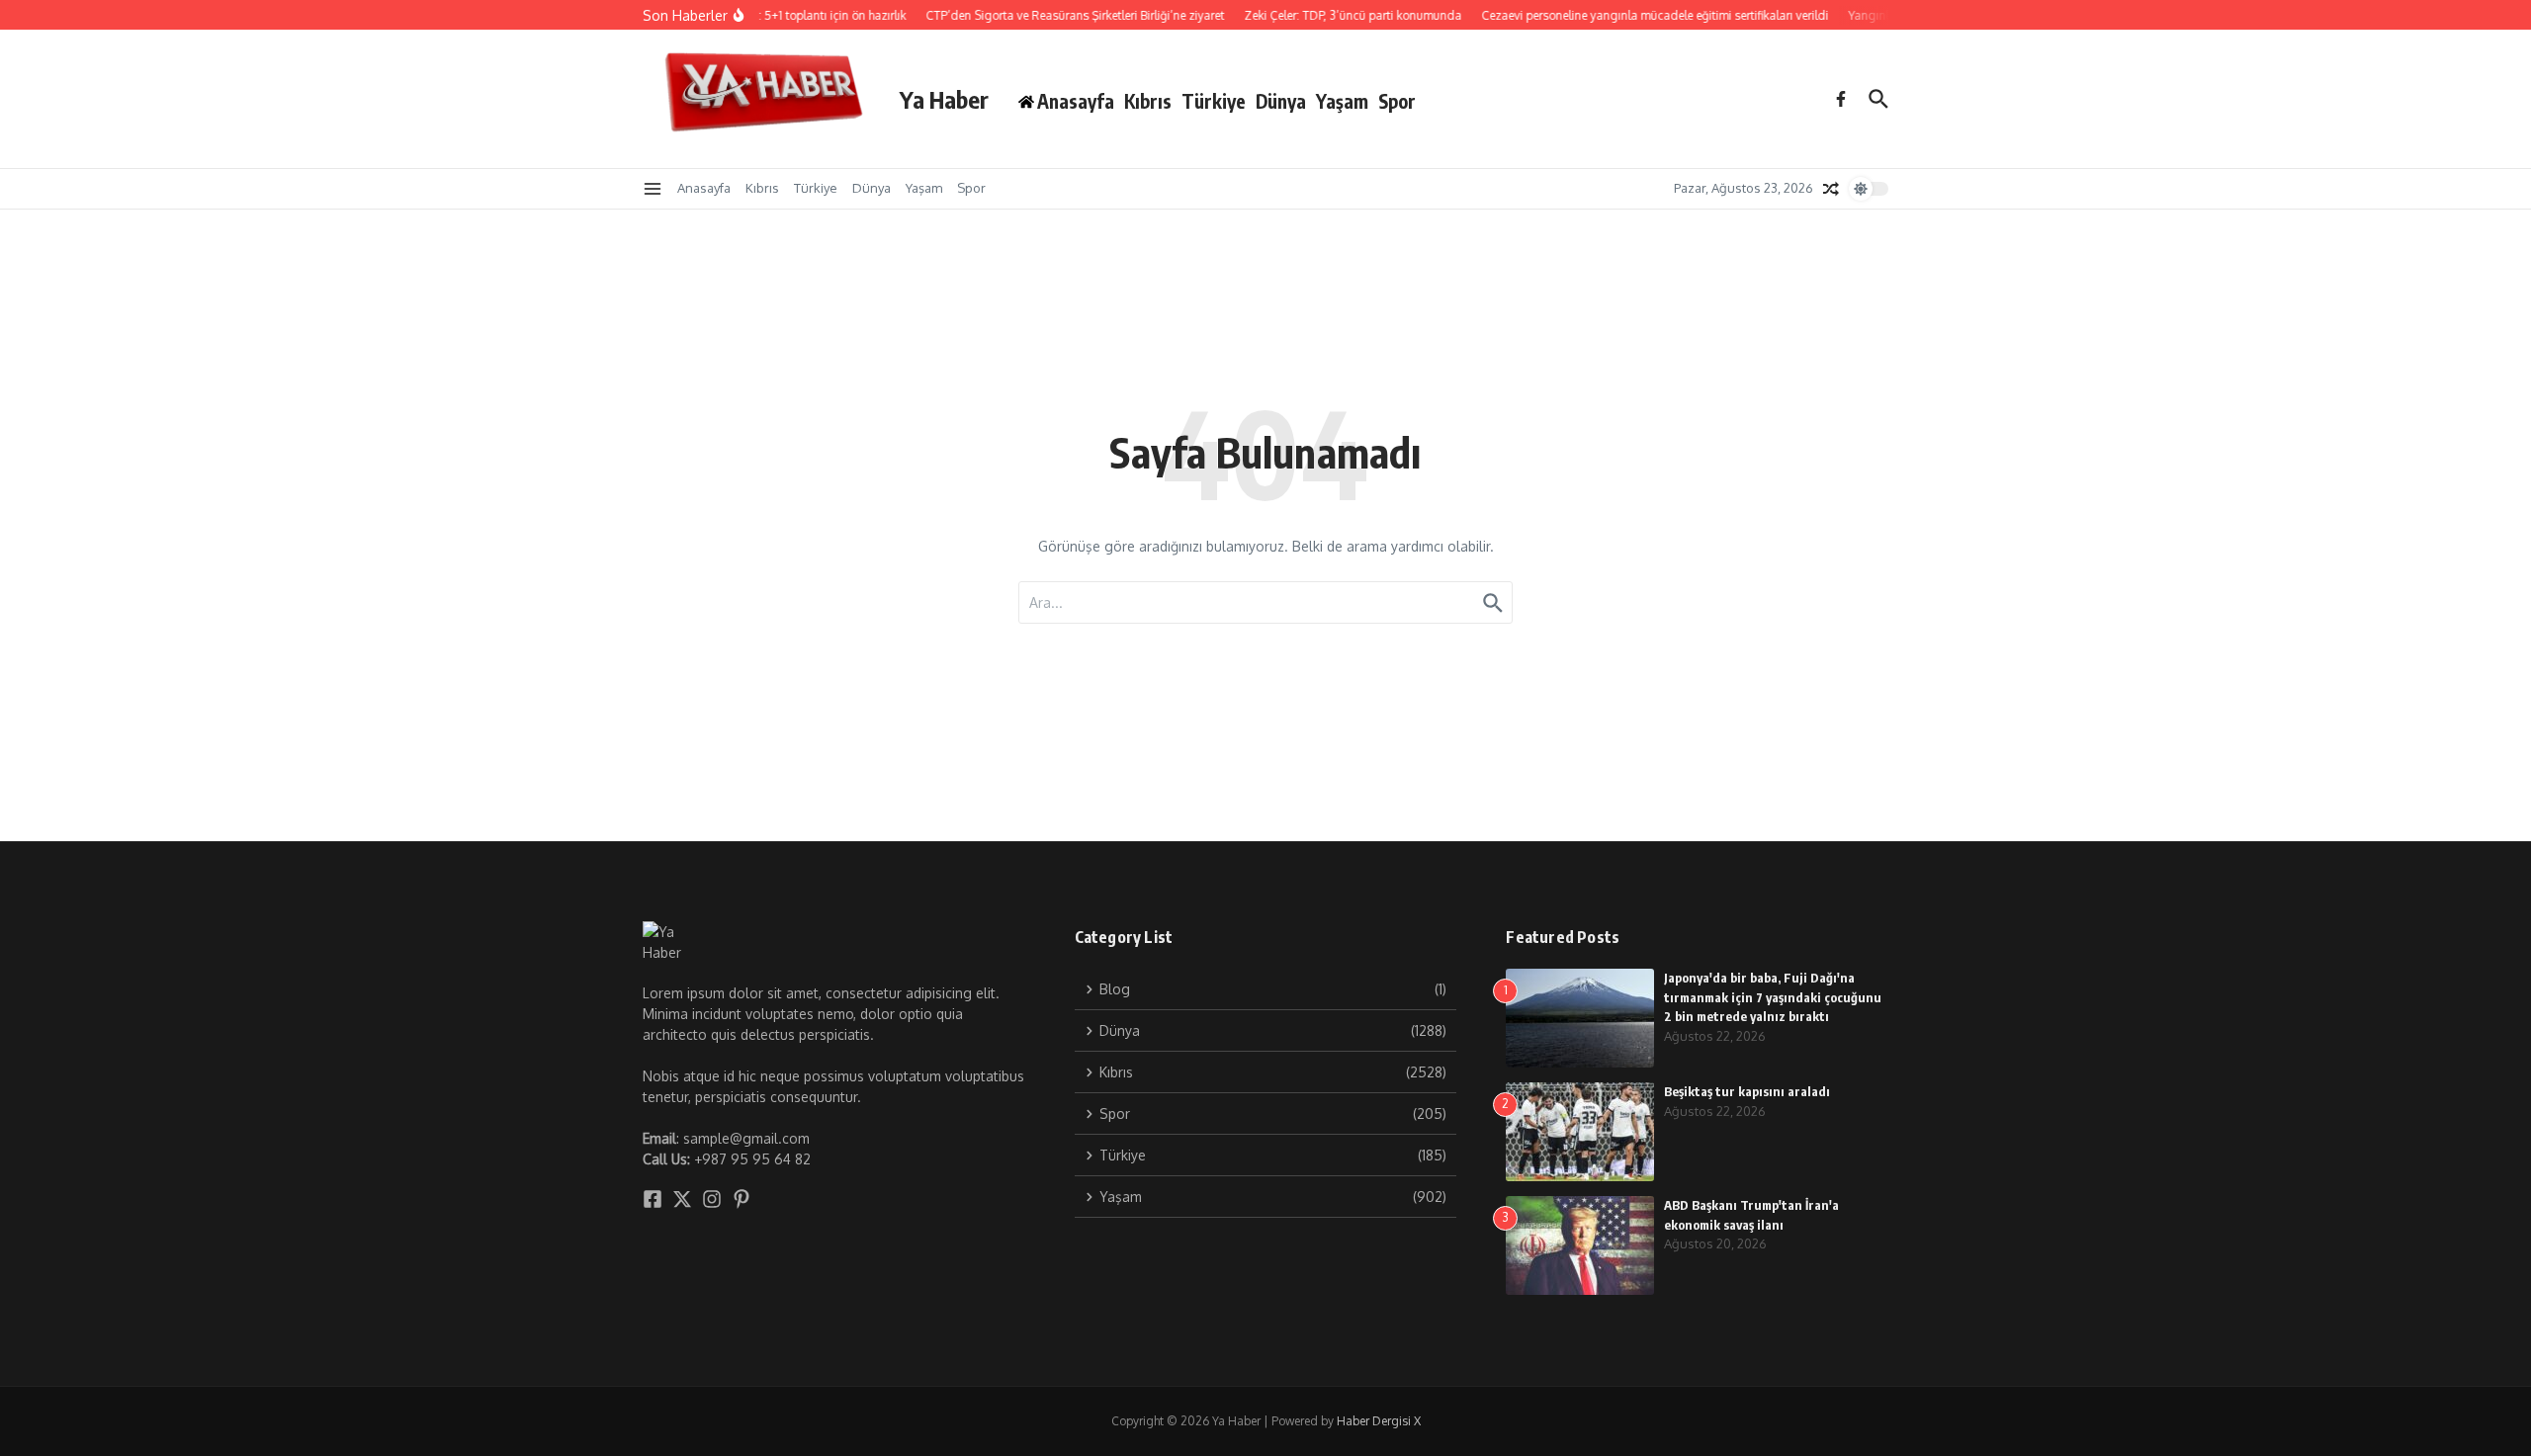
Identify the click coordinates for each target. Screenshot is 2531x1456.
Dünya (1281, 101)
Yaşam (1342, 101)
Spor (1397, 101)
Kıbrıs (1148, 101)
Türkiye (1214, 101)
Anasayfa (704, 188)
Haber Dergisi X (1379, 1421)
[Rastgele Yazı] (1831, 189)
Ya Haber (944, 99)
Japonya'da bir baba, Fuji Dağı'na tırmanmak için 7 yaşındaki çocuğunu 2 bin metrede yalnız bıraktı (1773, 997)
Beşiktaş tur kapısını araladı (1747, 1091)
